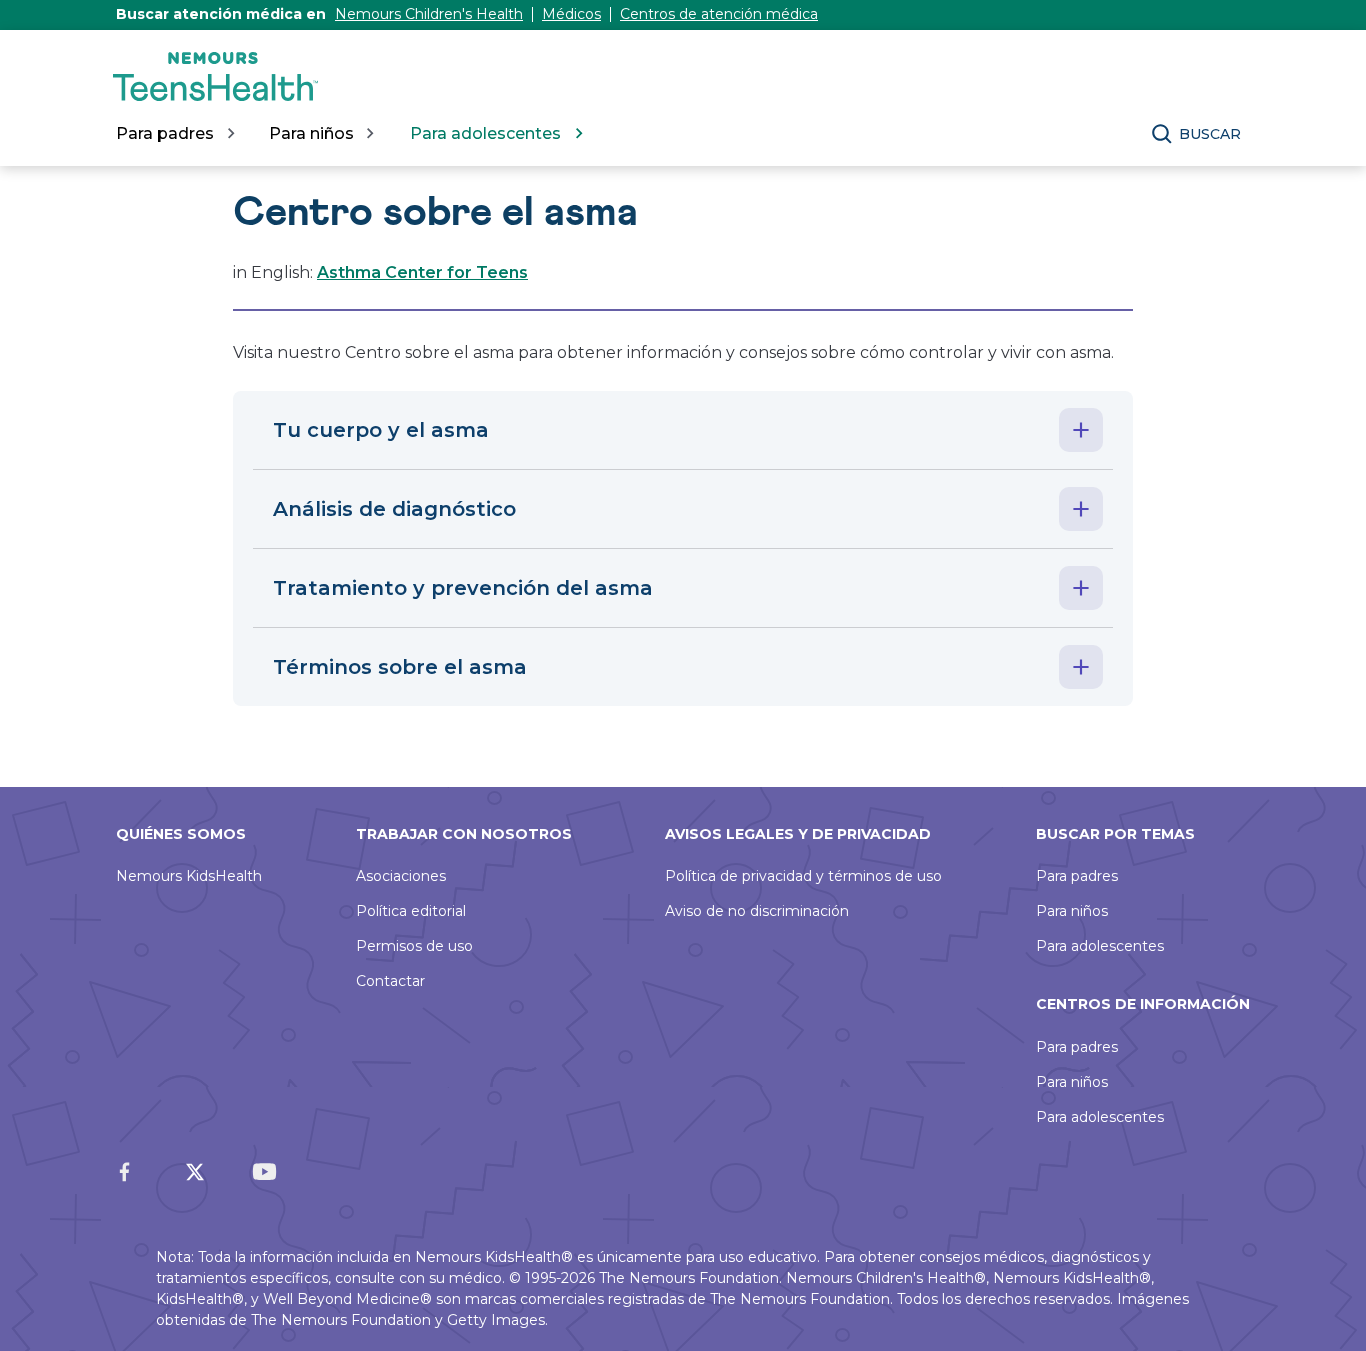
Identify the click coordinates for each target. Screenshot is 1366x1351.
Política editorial (411, 911)
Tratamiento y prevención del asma (463, 588)
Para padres (1077, 876)
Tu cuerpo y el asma (381, 430)
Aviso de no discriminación (757, 911)
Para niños (1072, 911)
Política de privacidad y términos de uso (803, 876)
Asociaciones (401, 876)
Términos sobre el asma (400, 667)
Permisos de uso (414, 946)
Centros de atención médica (719, 14)
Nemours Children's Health (429, 14)
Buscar (1210, 134)
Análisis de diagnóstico (394, 509)
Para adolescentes (1100, 946)
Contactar (390, 981)
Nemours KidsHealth (189, 876)
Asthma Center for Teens (422, 272)
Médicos (571, 14)
